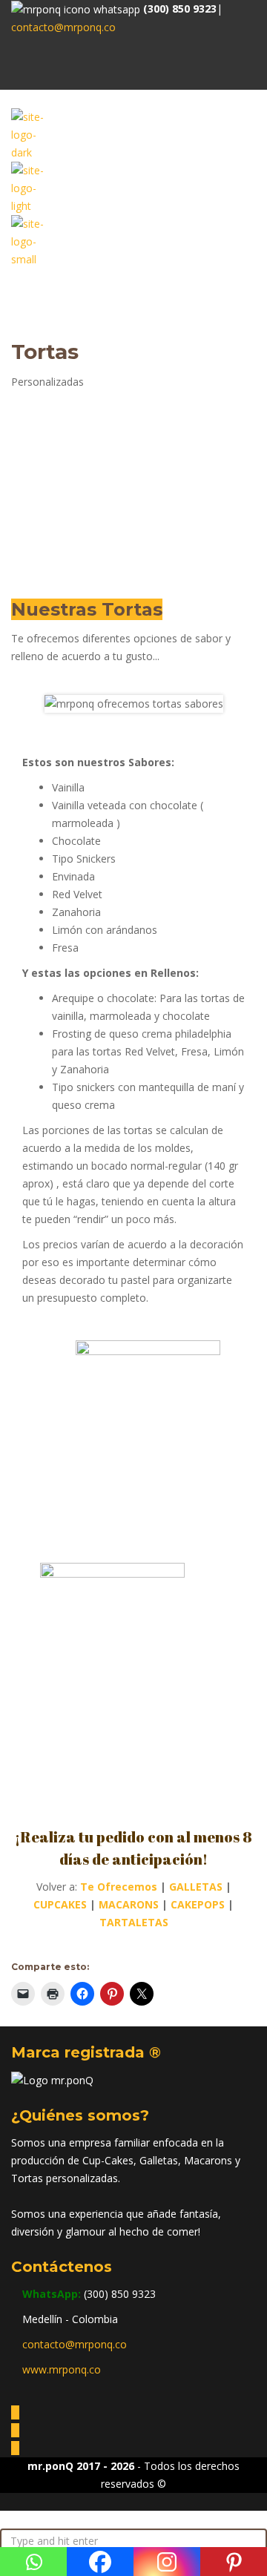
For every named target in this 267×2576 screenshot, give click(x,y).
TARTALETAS (134, 1922)
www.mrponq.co (62, 2369)
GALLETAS (196, 1887)
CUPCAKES (60, 1904)
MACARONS (129, 1904)
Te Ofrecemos (119, 1887)
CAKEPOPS (198, 1904)
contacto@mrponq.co (63, 27)
